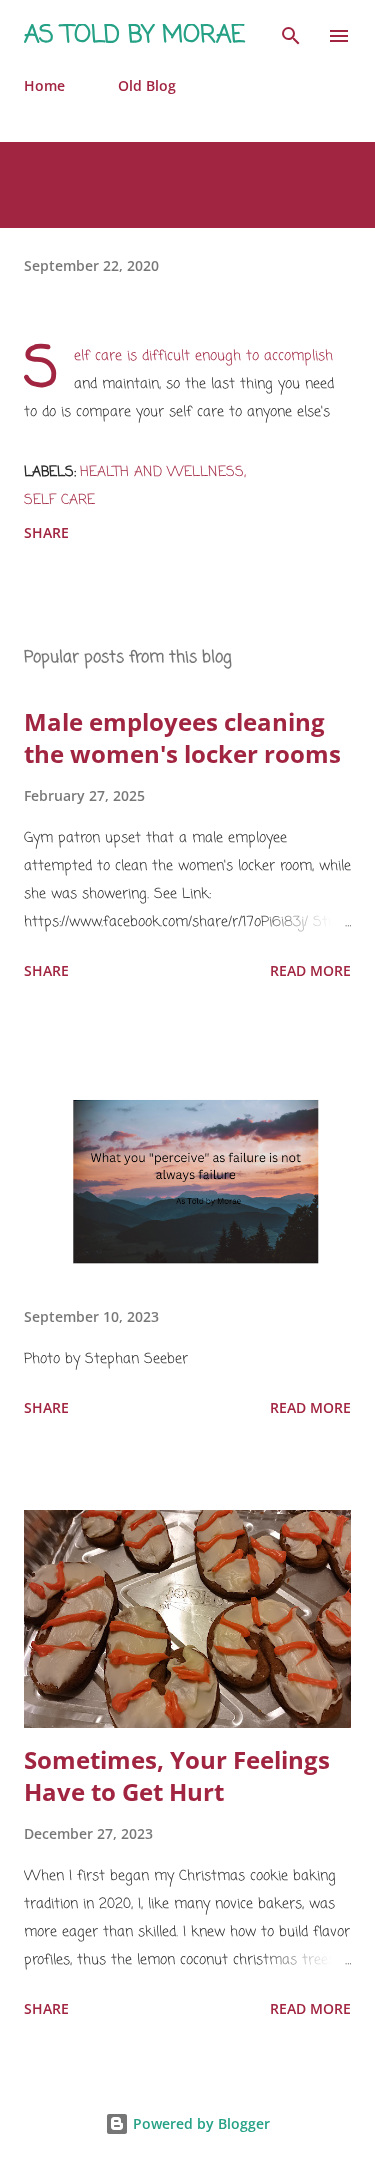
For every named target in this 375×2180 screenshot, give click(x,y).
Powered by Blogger (199, 2123)
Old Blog (147, 85)
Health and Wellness (162, 472)
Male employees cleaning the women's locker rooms (182, 737)
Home (44, 85)
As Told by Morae (134, 35)
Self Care (59, 500)
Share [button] (46, 532)
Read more (310, 970)
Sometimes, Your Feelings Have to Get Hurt (177, 1775)
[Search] (291, 36)
